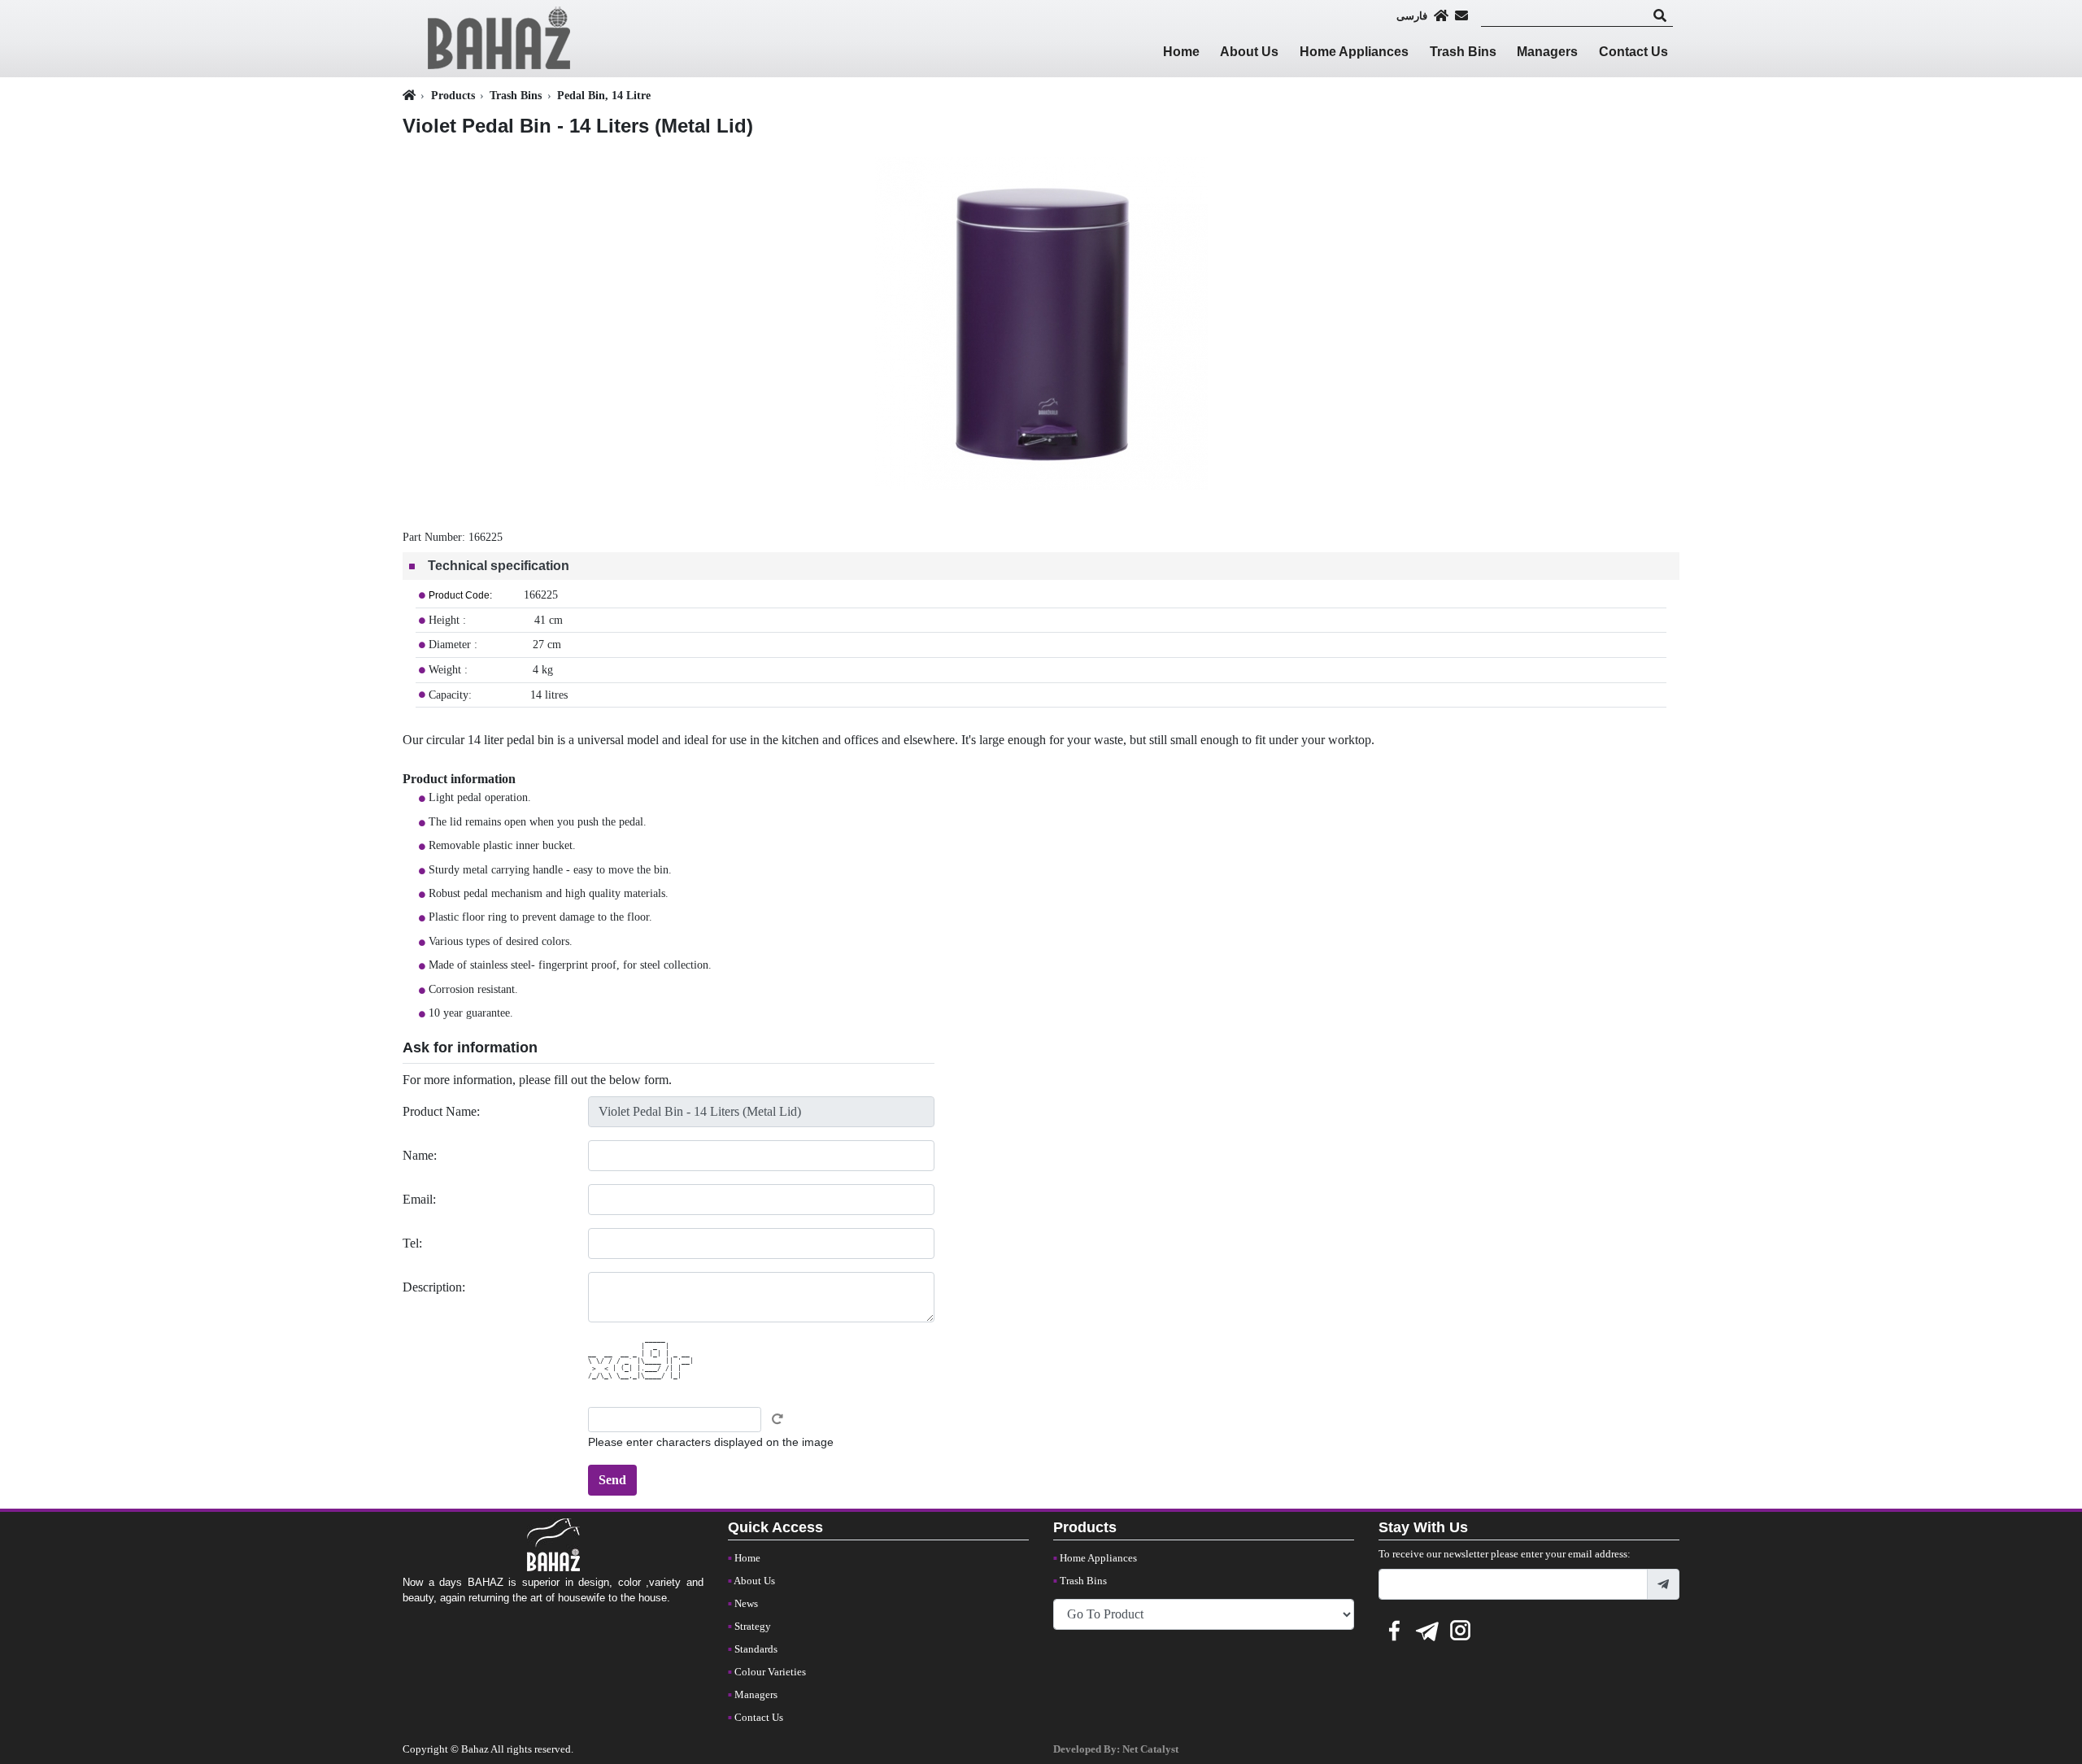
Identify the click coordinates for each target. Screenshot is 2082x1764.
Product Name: (441, 1111)
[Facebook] (1394, 1628)
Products (453, 95)
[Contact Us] (1461, 15)
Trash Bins (1463, 52)
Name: (420, 1155)
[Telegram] (1427, 1628)
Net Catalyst (1150, 1749)
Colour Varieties (770, 1672)
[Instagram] (1461, 1628)
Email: (419, 1199)
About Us (1249, 52)
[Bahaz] (499, 37)
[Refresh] (777, 1419)
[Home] (1441, 15)
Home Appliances (1354, 52)
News (746, 1604)
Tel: (412, 1243)
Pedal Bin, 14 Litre (604, 95)
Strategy (753, 1627)
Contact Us (1633, 52)
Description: (434, 1287)
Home (1181, 52)
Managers (1547, 52)
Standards (756, 1649)
